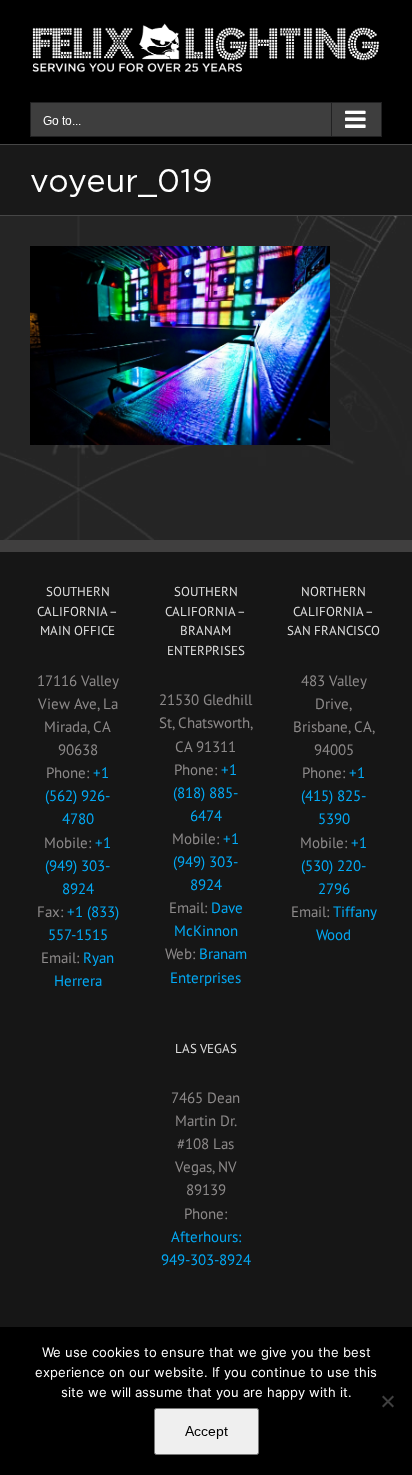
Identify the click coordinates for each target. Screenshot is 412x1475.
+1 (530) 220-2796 (334, 865)
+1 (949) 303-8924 (78, 865)
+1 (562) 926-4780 (77, 795)
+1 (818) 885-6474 (205, 792)
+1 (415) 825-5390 (333, 795)
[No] (387, 1401)
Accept (206, 1431)
